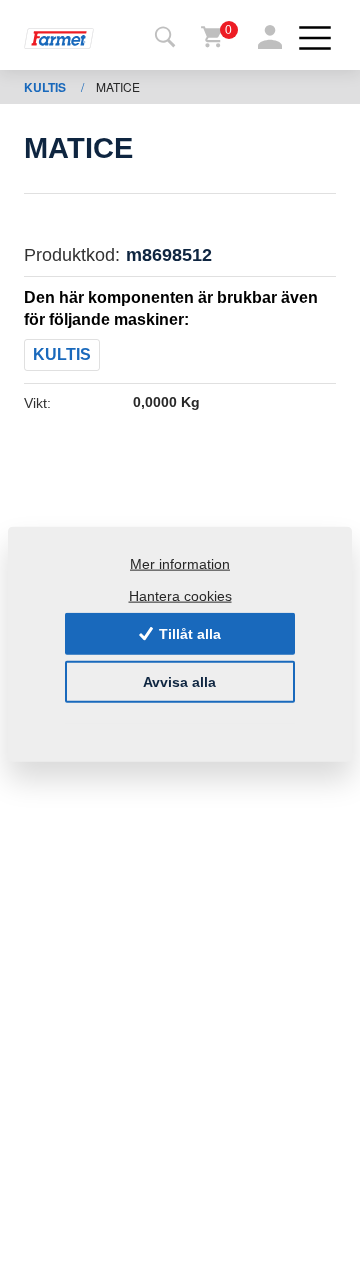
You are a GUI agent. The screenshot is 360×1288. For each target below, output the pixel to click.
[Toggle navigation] (165, 38)
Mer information (180, 564)
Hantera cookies (180, 595)
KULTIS (46, 87)
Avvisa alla (179, 682)
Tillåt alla (188, 634)
